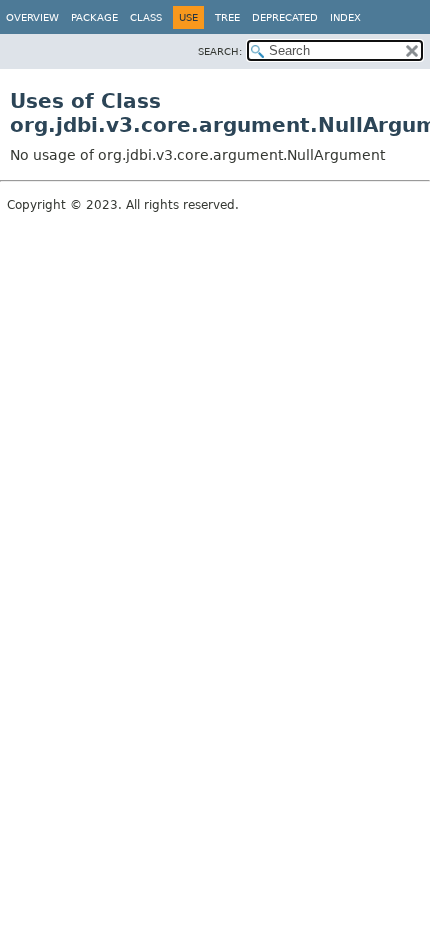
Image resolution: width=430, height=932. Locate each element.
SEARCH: (220, 51)
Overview (32, 17)
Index (345, 17)
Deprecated (285, 17)
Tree (227, 17)
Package (94, 17)
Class (146, 17)
